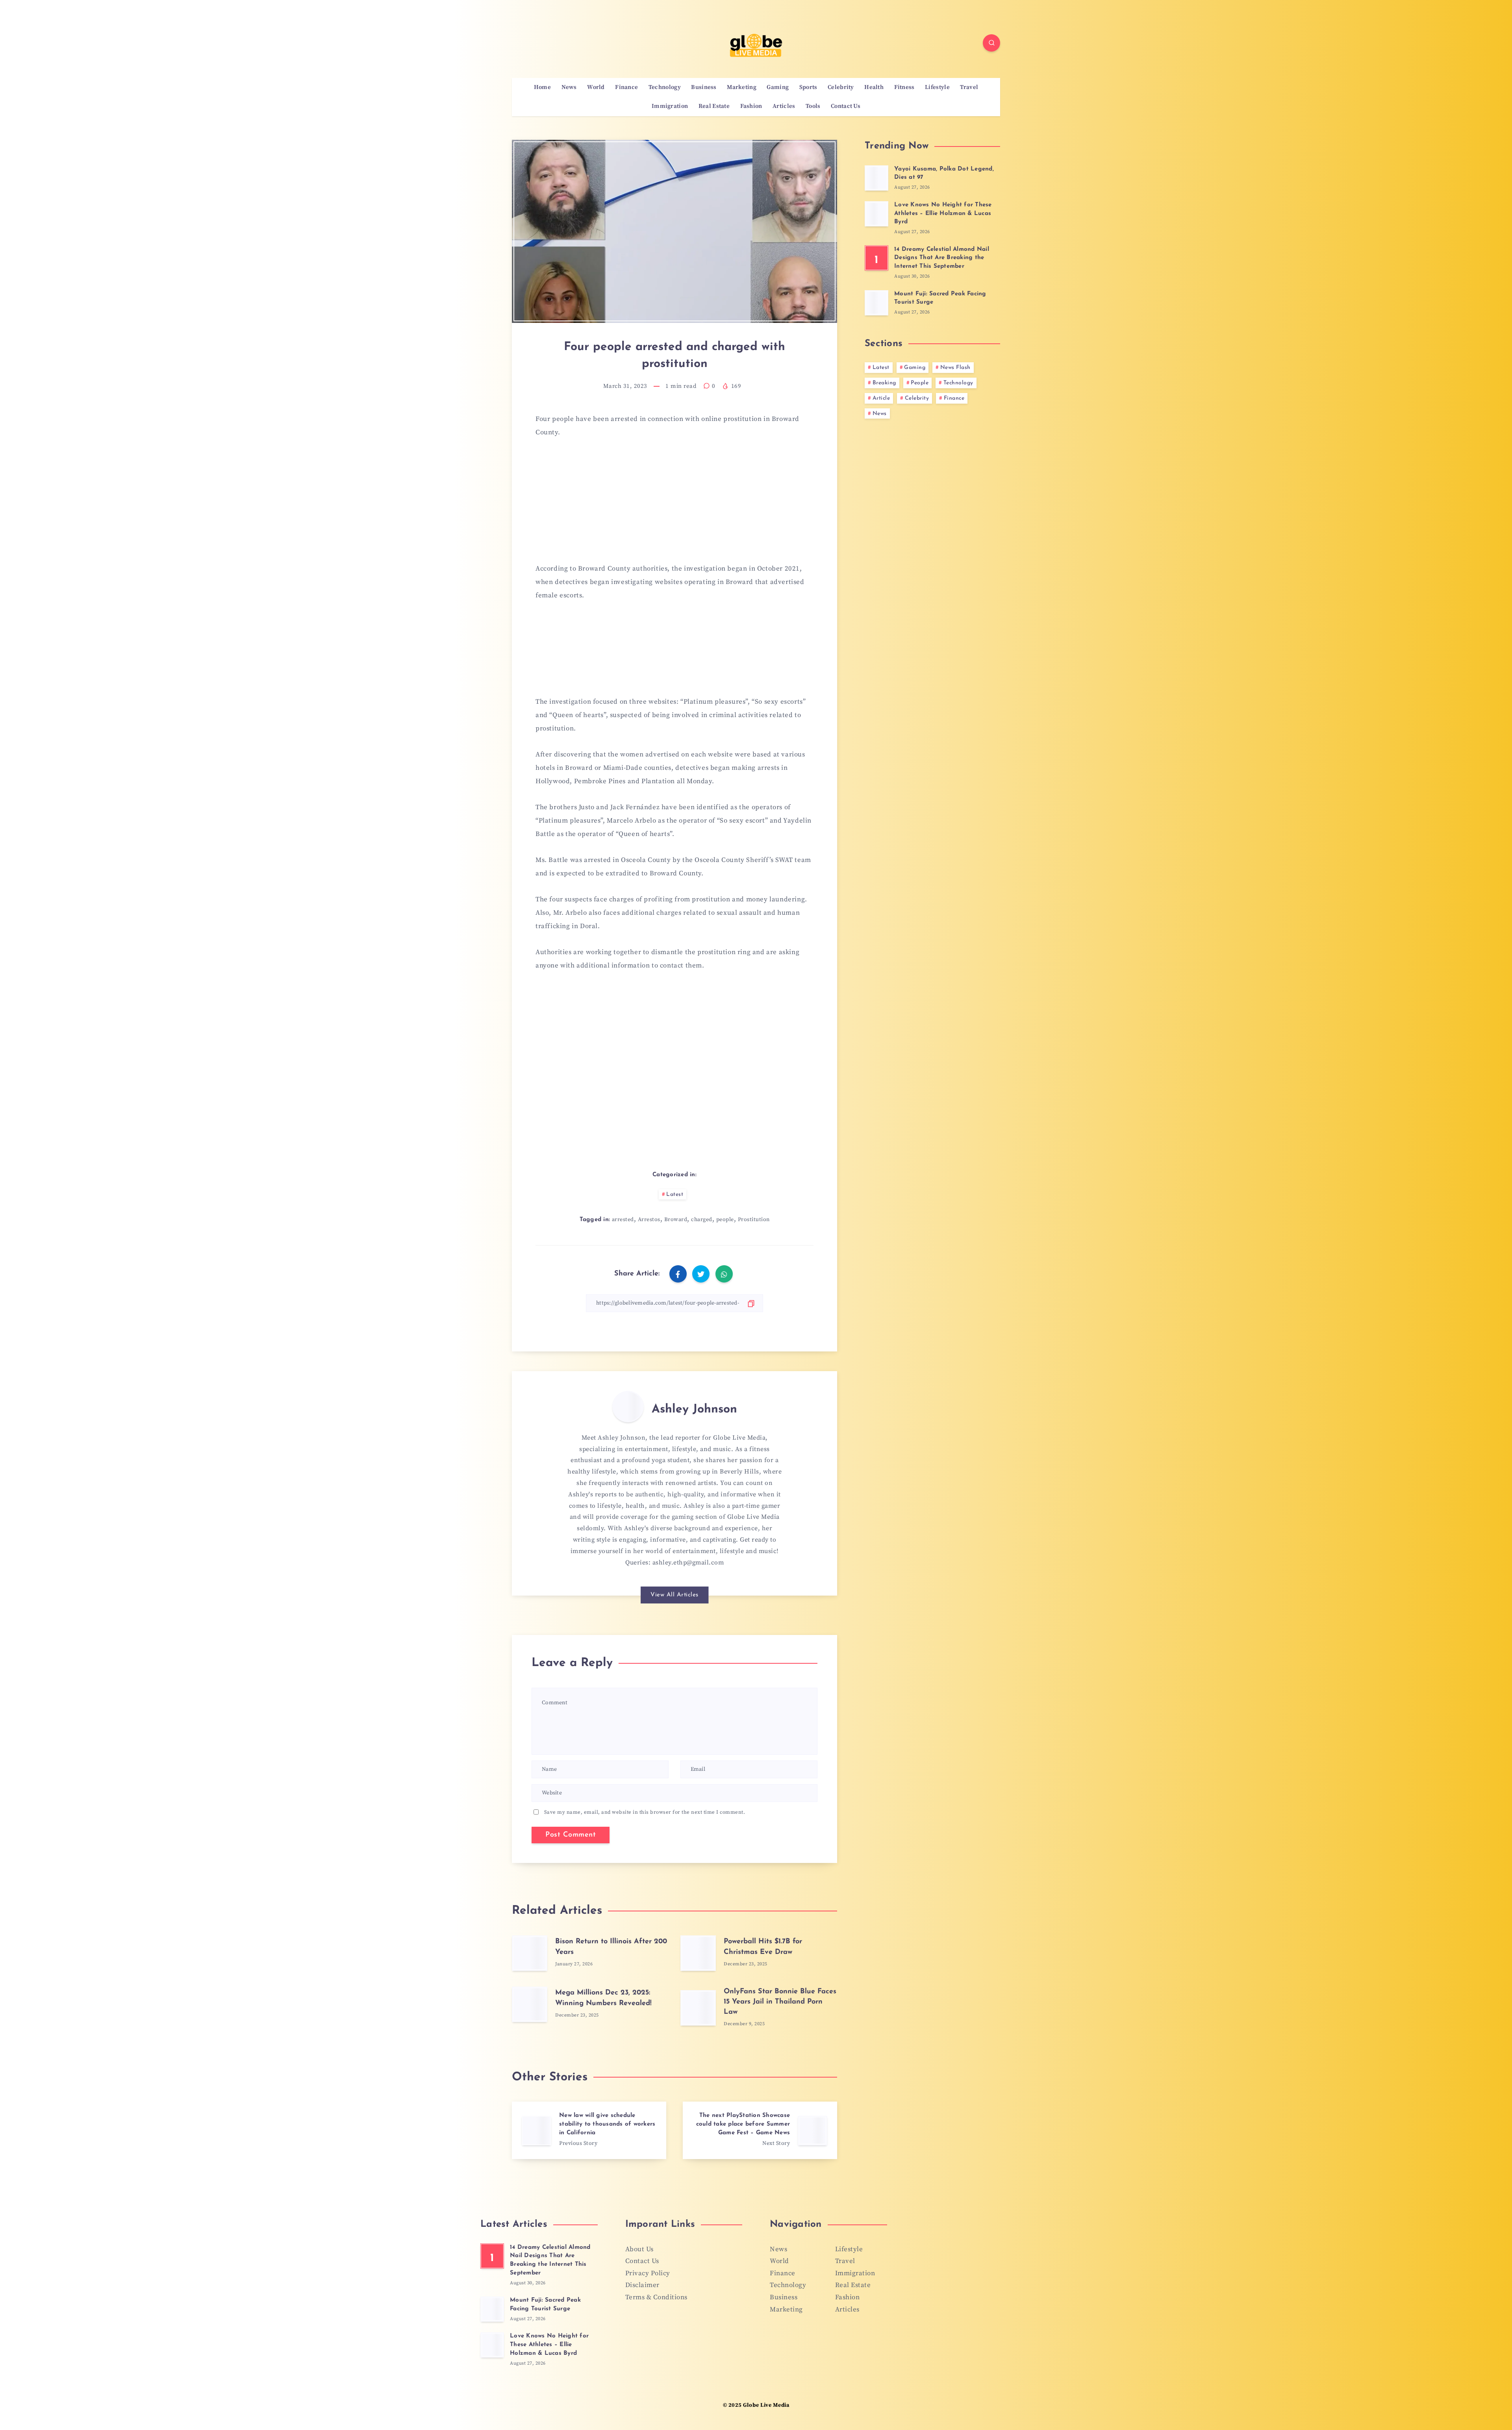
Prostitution (754, 1220)
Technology (665, 87)
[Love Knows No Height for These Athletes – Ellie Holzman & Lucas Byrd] (876, 214)
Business (704, 87)
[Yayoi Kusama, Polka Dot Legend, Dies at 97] (876, 178)
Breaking (884, 383)
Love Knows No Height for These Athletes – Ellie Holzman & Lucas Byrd (943, 214)
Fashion (751, 106)
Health (874, 87)
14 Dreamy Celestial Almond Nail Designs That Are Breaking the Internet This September (942, 258)
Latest (675, 1195)
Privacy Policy (648, 2273)
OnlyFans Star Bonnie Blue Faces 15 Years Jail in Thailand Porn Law (780, 2002)
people (725, 1220)
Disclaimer (642, 2285)
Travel (969, 87)
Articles (784, 106)
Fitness (904, 87)
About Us (639, 2249)
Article (881, 398)
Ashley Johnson (694, 1410)
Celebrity (841, 87)
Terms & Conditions (656, 2297)
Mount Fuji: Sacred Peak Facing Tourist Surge (545, 2305)
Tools (813, 106)
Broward (676, 1220)
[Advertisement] (674, 505)
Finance (626, 87)
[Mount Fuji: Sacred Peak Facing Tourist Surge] (876, 303)
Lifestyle (937, 87)
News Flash (955, 368)
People (920, 383)
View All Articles (674, 1595)
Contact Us (846, 106)
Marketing (742, 87)
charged (702, 1220)
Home (542, 87)
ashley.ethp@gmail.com (688, 1563)
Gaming (778, 87)
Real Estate (714, 106)
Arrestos (649, 1220)
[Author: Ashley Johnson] (628, 1407)
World (596, 87)
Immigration (670, 106)
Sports (808, 87)
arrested (623, 1220)
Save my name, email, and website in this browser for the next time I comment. (645, 1812)
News (569, 87)
